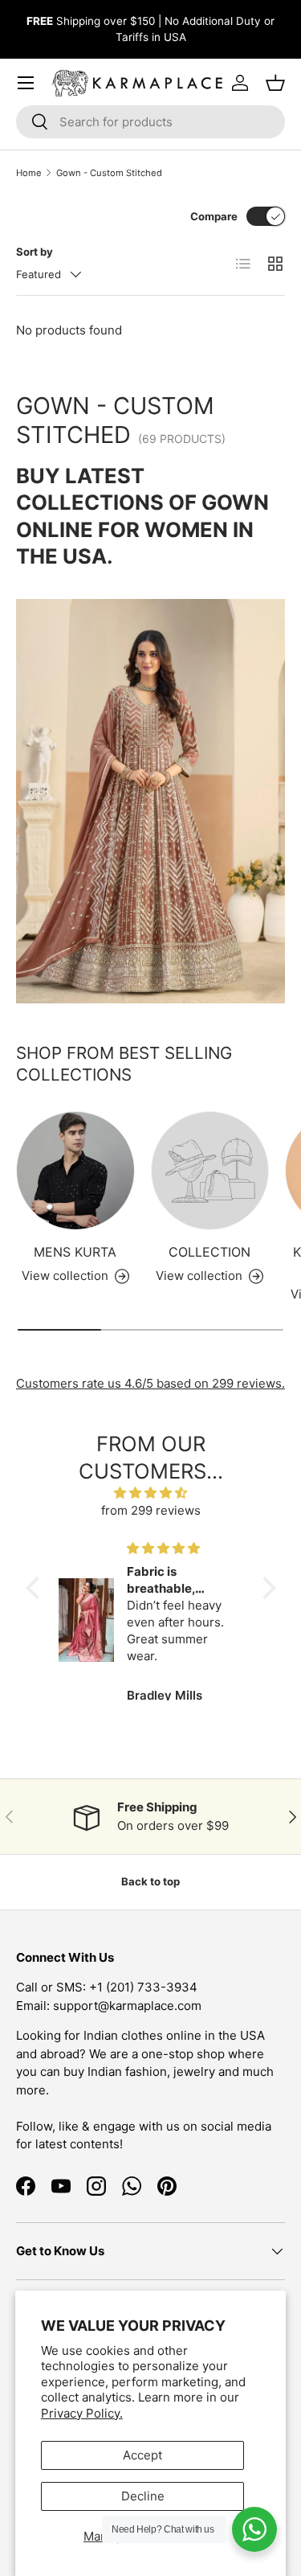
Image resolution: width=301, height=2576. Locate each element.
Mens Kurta (75, 1252)
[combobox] (150, 122)
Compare (214, 216)
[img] (151, 1493)
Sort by (35, 252)
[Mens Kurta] (75, 1171)
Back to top (150, 1881)
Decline (143, 2496)
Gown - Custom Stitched (109, 173)
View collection (199, 1276)
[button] (36, 1588)
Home (29, 173)
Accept (142, 2455)
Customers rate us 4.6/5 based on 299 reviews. (150, 1383)
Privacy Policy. (82, 2413)
